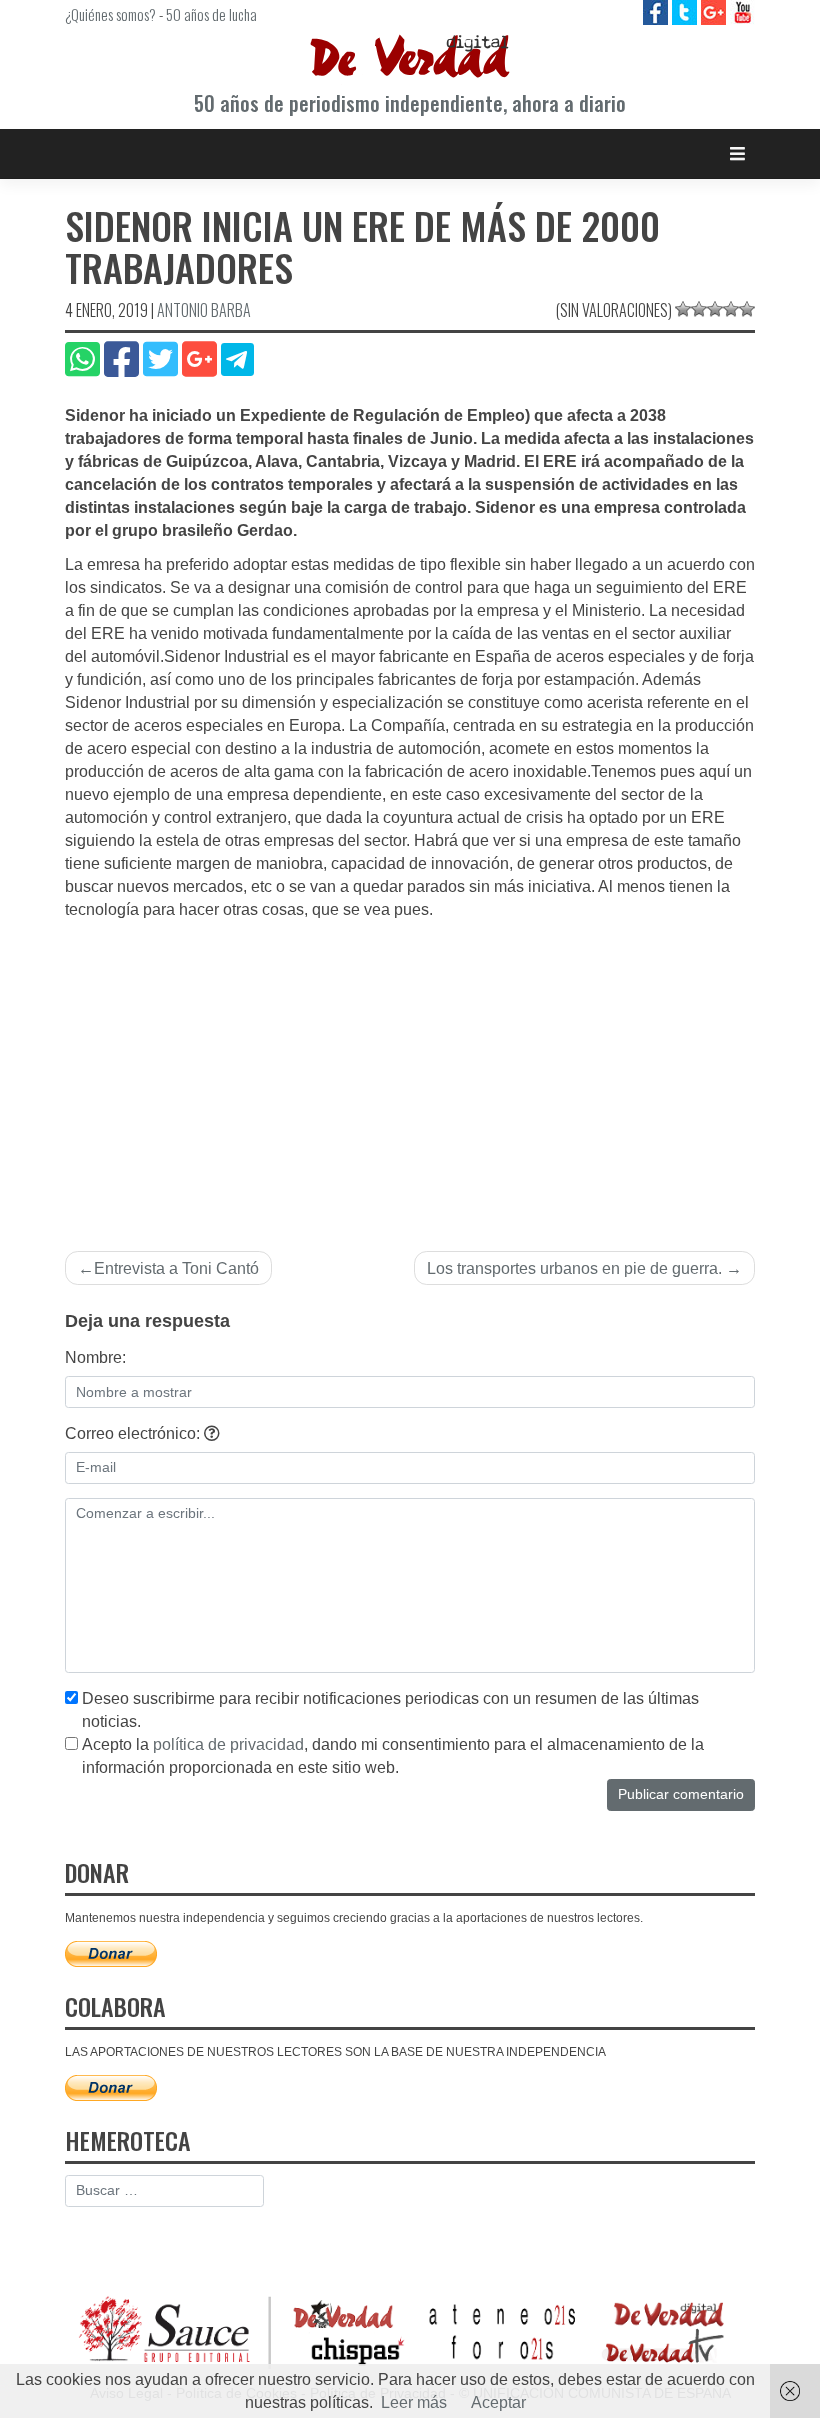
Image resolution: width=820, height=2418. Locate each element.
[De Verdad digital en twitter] (686, 11)
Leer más (414, 2402)
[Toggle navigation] (737, 153)
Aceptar (498, 2402)
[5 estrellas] (747, 309)
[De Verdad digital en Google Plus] (715, 11)
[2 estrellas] (699, 309)
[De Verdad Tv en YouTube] (742, 11)
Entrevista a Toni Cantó (176, 1268)
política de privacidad (228, 1744)
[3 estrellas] (715, 309)
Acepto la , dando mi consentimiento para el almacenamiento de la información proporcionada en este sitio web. (393, 1756)
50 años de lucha (211, 14)
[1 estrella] (683, 309)
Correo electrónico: (134, 1433)
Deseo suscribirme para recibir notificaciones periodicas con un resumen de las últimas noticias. (390, 1710)
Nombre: (95, 1357)
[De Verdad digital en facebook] (657, 11)
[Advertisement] (410, 1072)
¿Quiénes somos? (110, 14)
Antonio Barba (204, 310)
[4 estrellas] (731, 309)
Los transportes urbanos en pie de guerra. (574, 1268)
